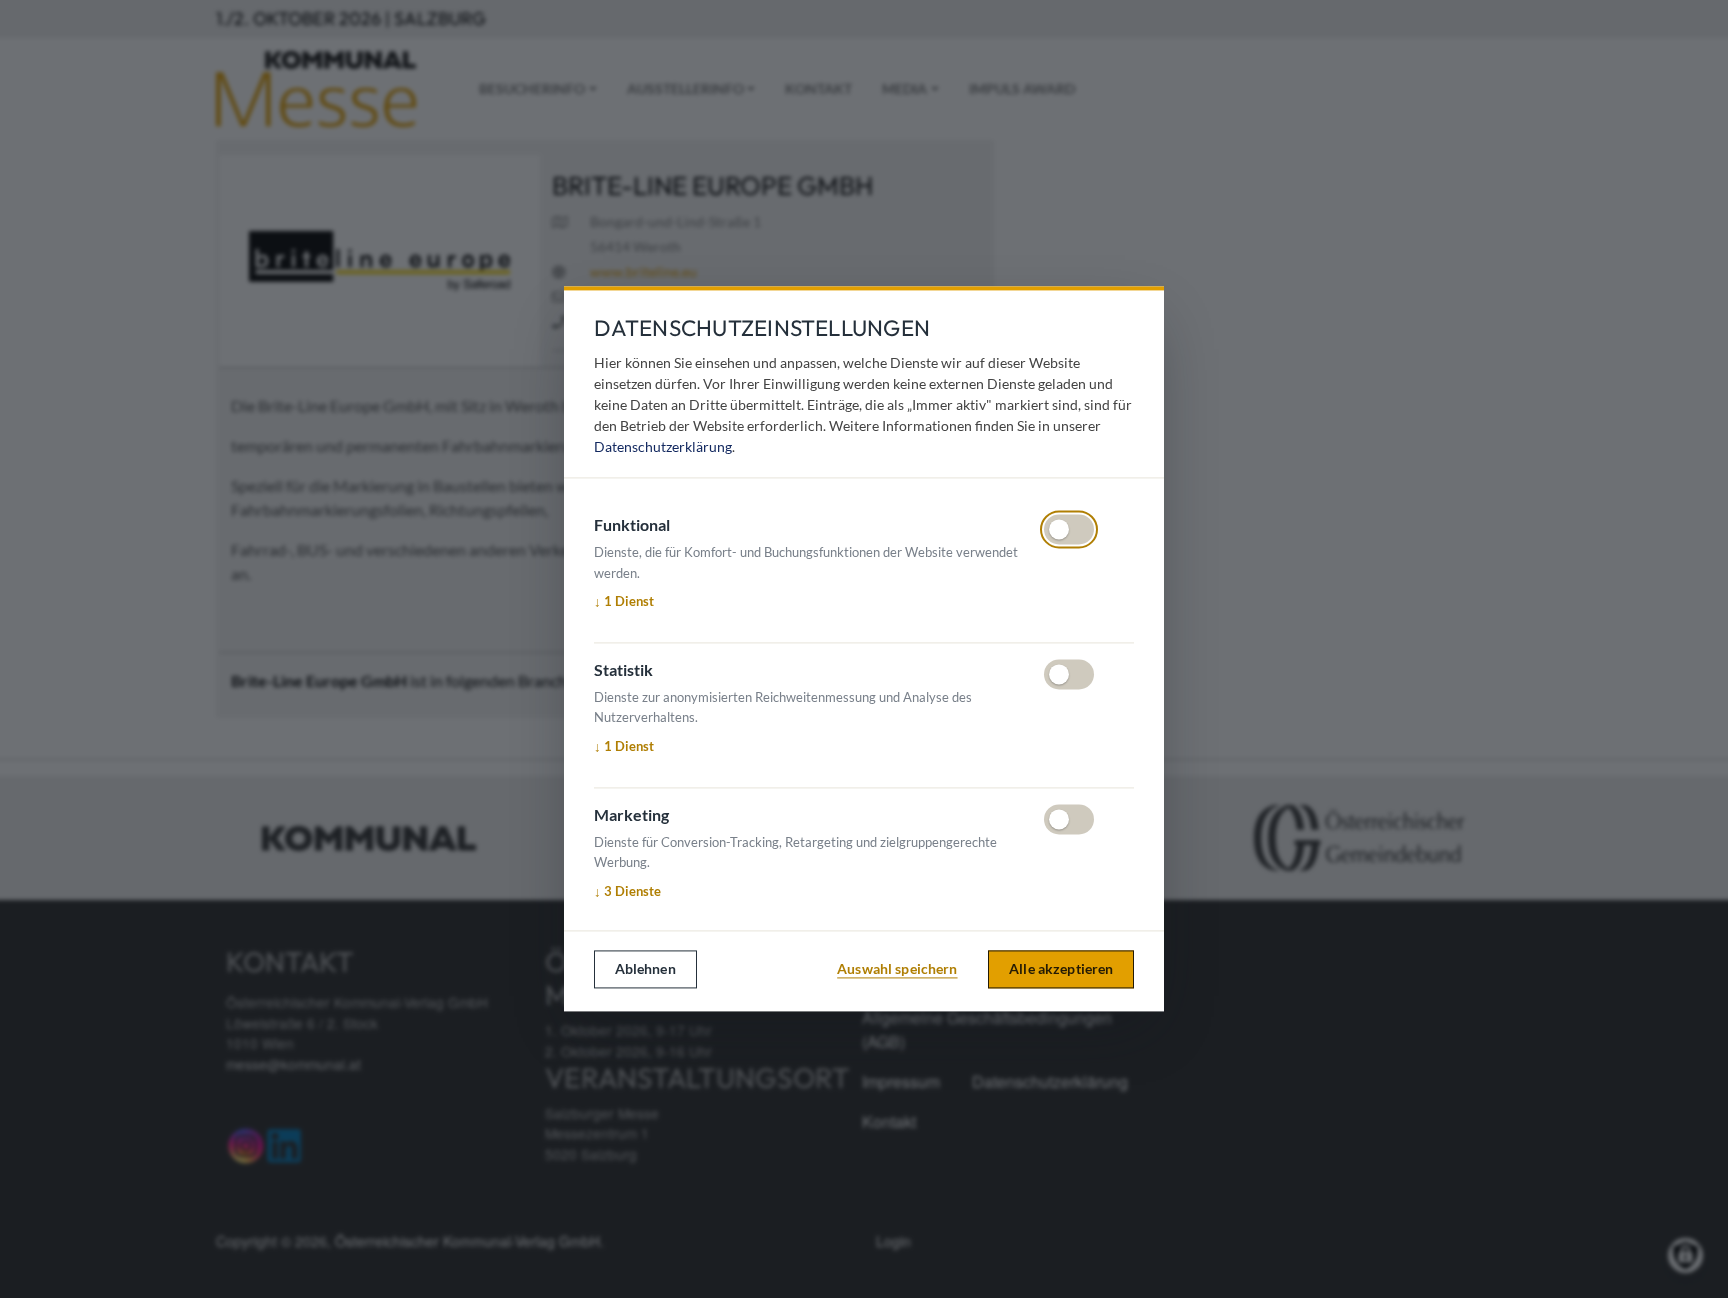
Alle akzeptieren (1061, 969)
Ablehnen (645, 969)
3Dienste (627, 892)
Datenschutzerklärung (663, 447)
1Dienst (624, 602)
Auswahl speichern (897, 969)
